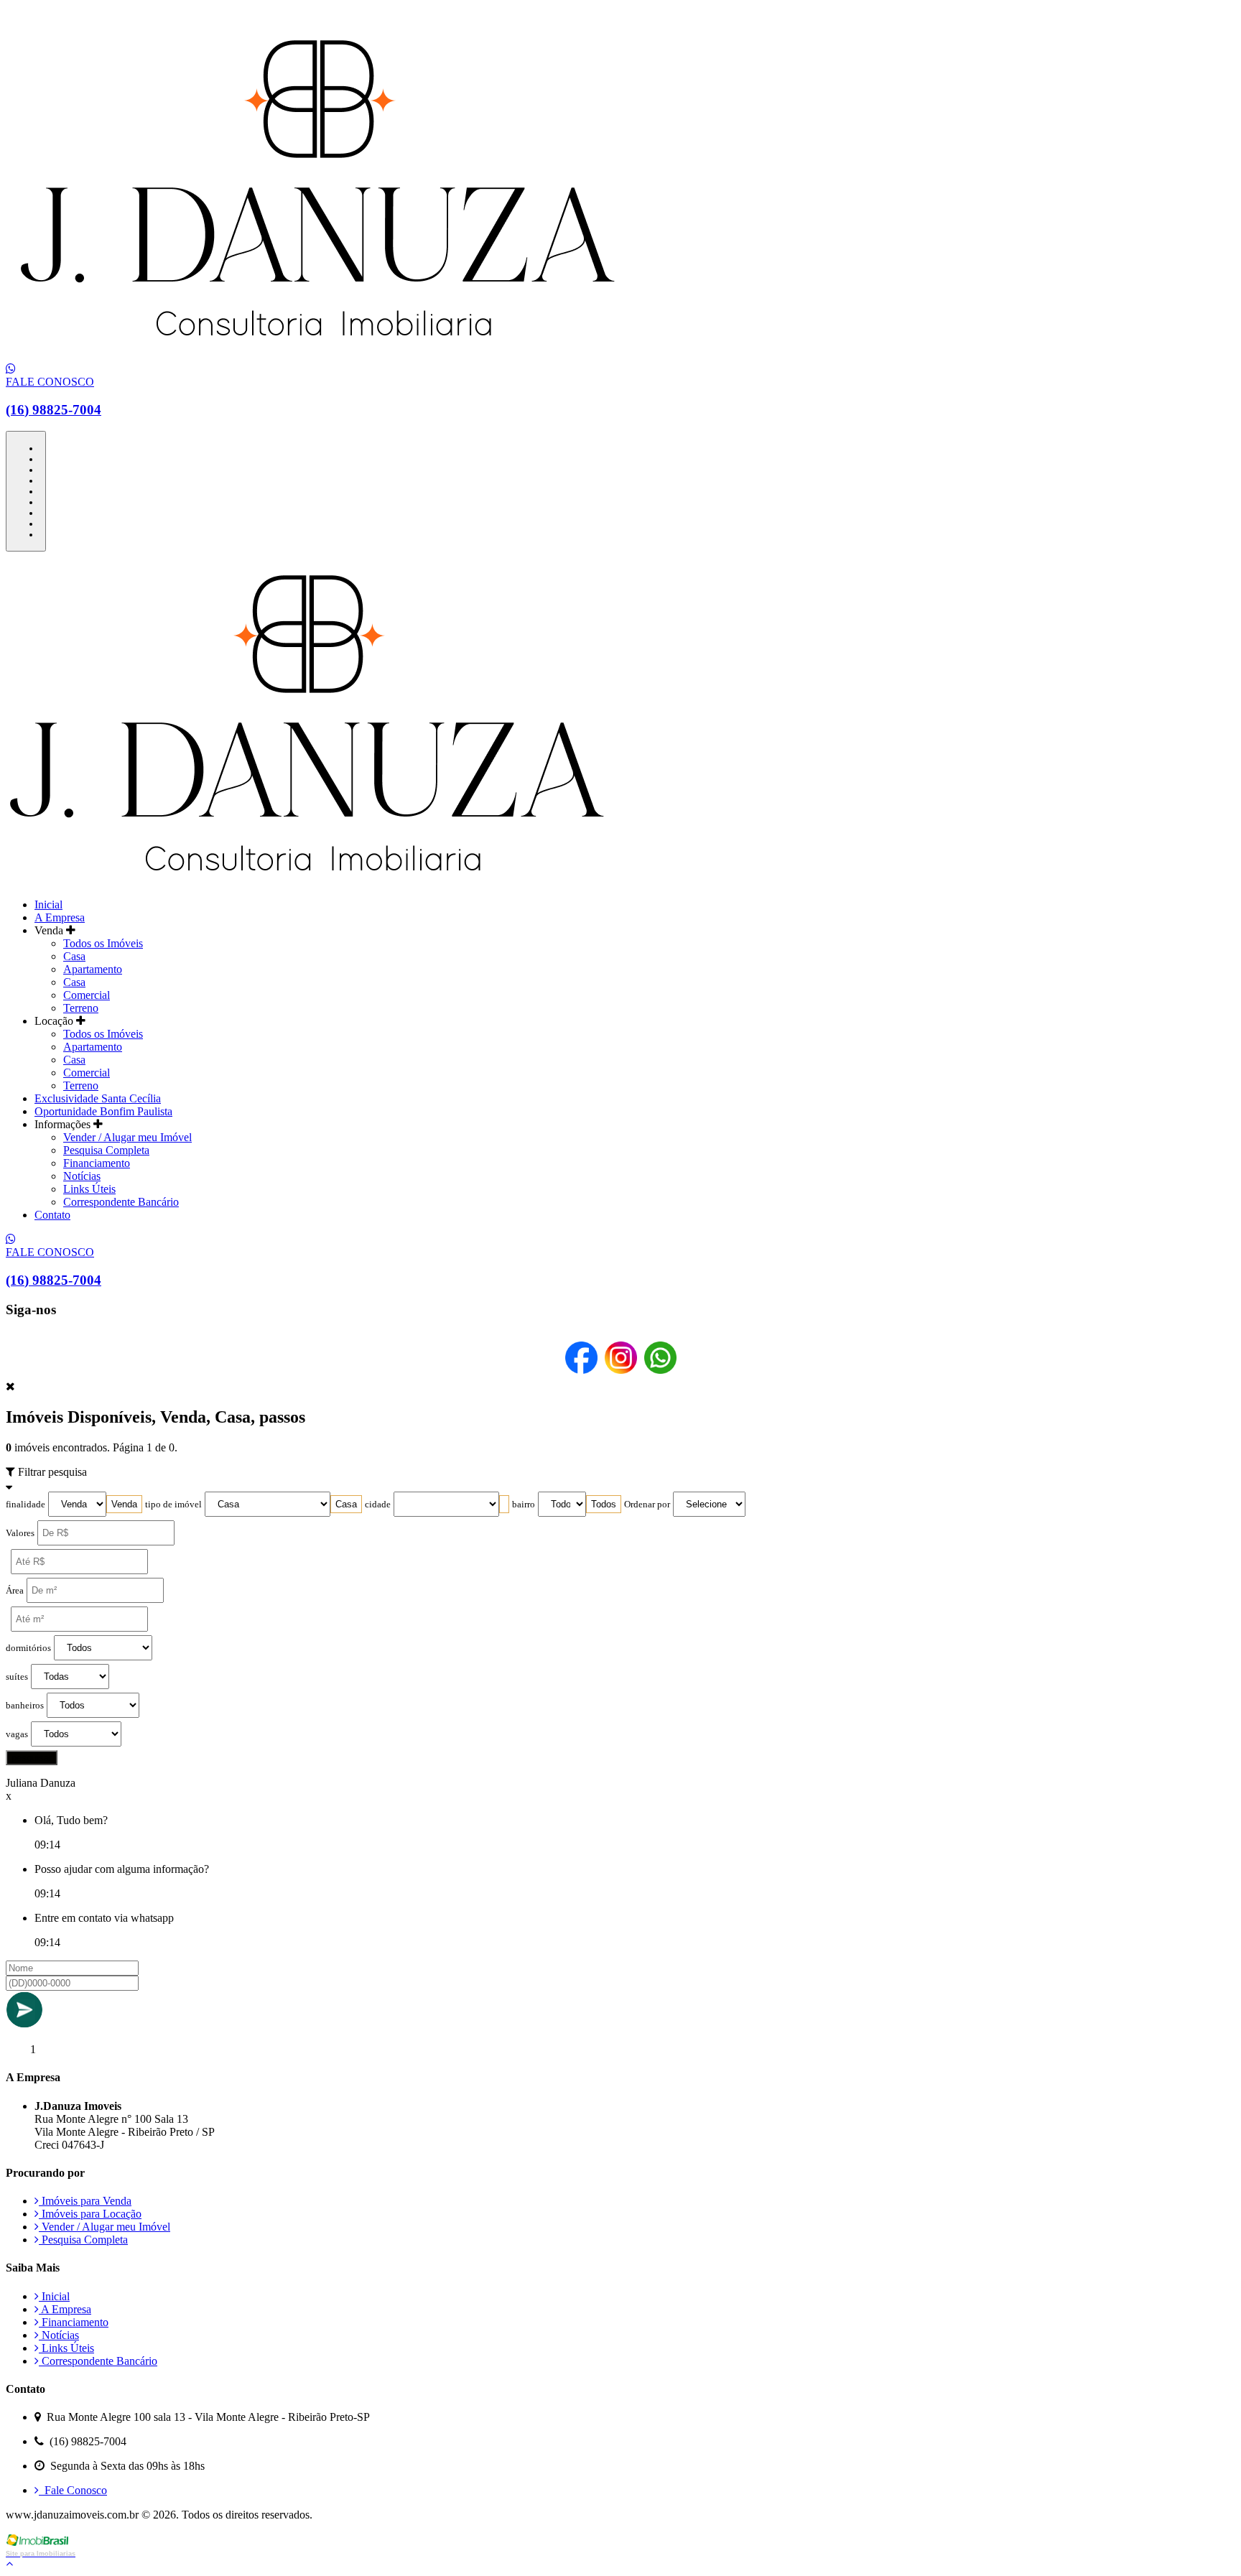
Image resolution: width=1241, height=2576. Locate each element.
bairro (524, 1505)
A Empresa (60, 917)
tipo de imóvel (173, 1505)
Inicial (48, 905)
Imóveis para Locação (90, 2214)
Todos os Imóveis (103, 943)
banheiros (25, 1706)
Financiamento (97, 1163)
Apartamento (93, 969)
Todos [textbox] (604, 1504)
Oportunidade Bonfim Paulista (103, 1111)
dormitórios (28, 1648)
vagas (17, 1734)
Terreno (81, 1008)
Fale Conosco (73, 2490)
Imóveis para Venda (85, 2201)
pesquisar (32, 1758)
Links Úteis (89, 1189)
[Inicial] (317, 356)
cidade (378, 1505)
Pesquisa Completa (106, 1150)
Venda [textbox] (124, 1504)
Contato (52, 1215)
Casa (74, 956)
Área (15, 1591)
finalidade (25, 1505)
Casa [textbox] (346, 1504)
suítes (17, 1677)
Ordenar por (647, 1505)
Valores (20, 1533)
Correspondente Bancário (121, 1202)
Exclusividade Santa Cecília (98, 1098)
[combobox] (124, 1504)
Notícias (82, 1176)
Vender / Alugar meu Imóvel (127, 1137)
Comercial (87, 995)
